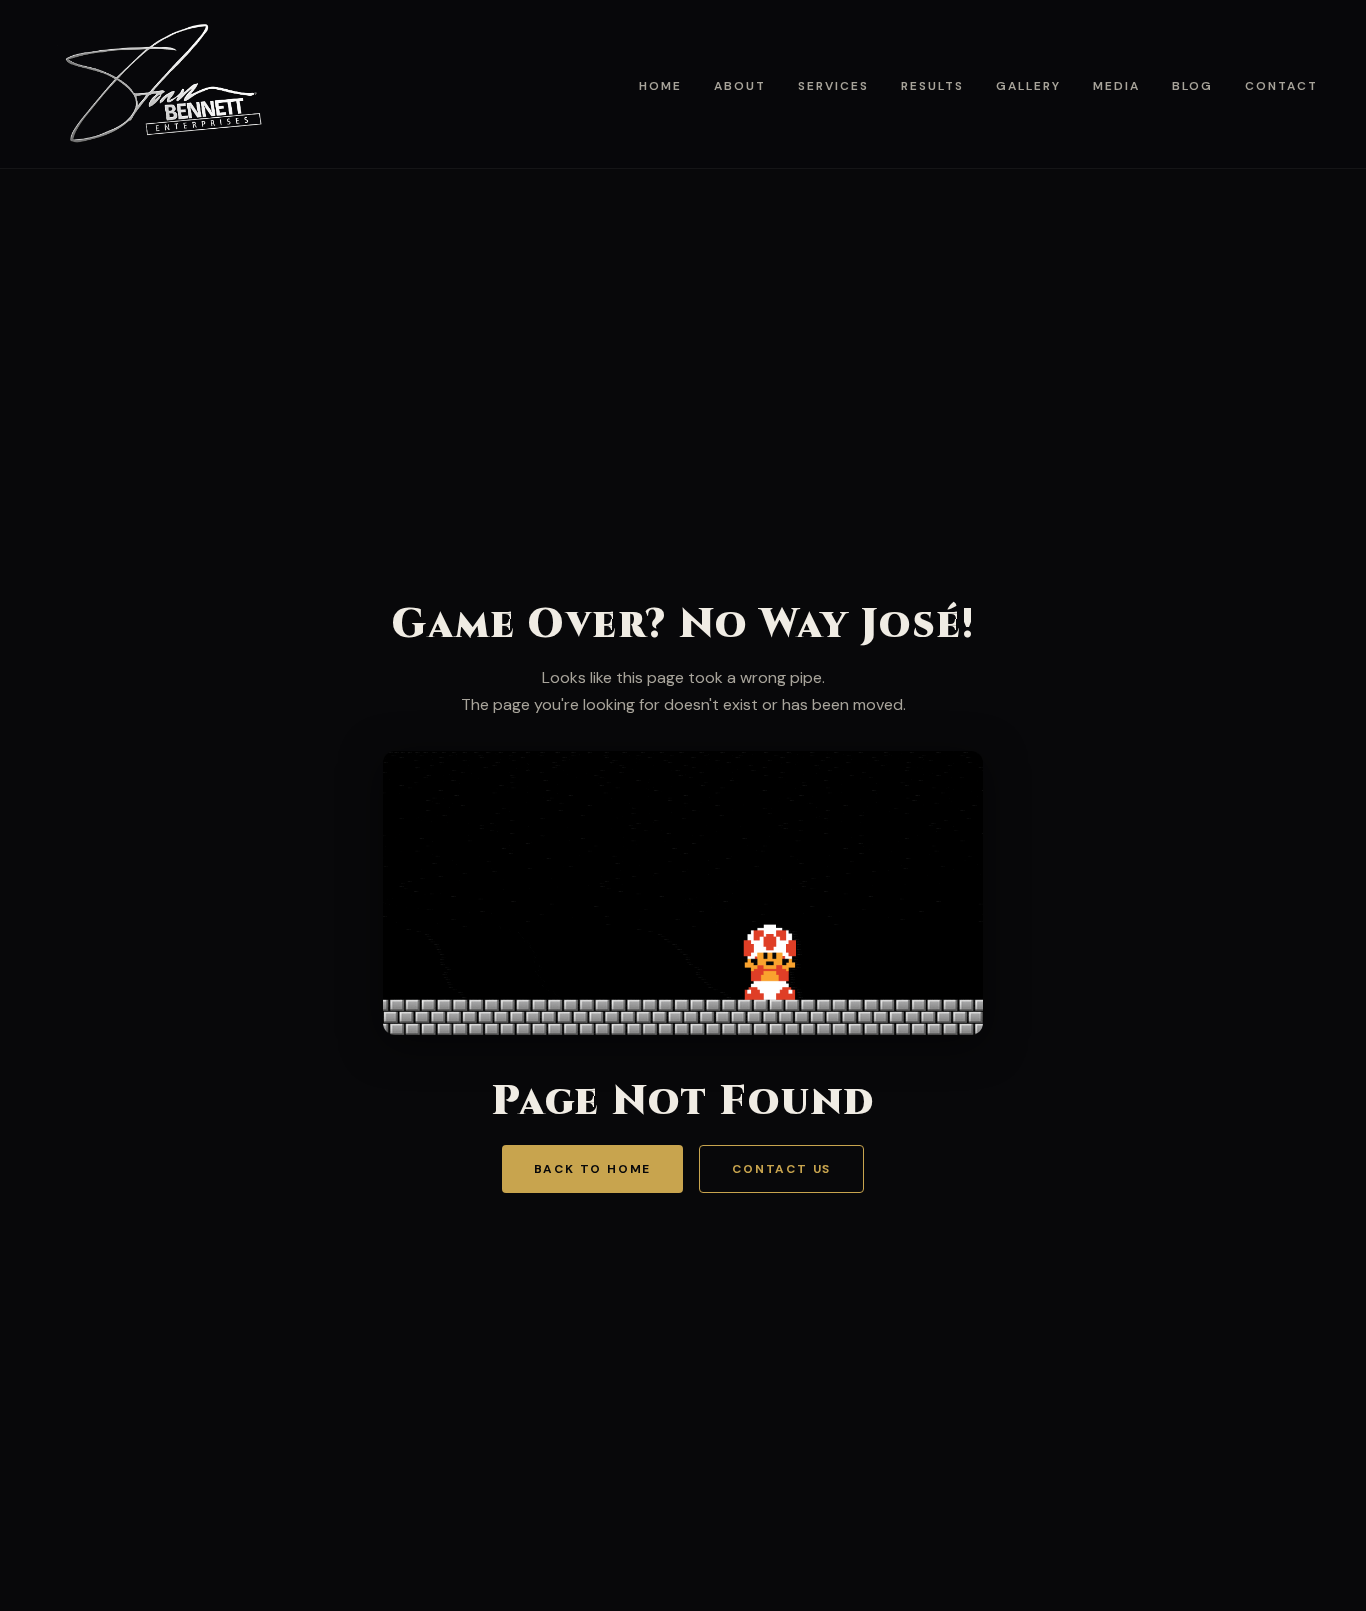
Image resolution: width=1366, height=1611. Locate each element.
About (740, 86)
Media (1116, 86)
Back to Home (593, 1169)
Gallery (1028, 86)
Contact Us (781, 1169)
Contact (1281, 86)
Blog (1192, 86)
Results (932, 86)
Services (833, 86)
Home (660, 86)
